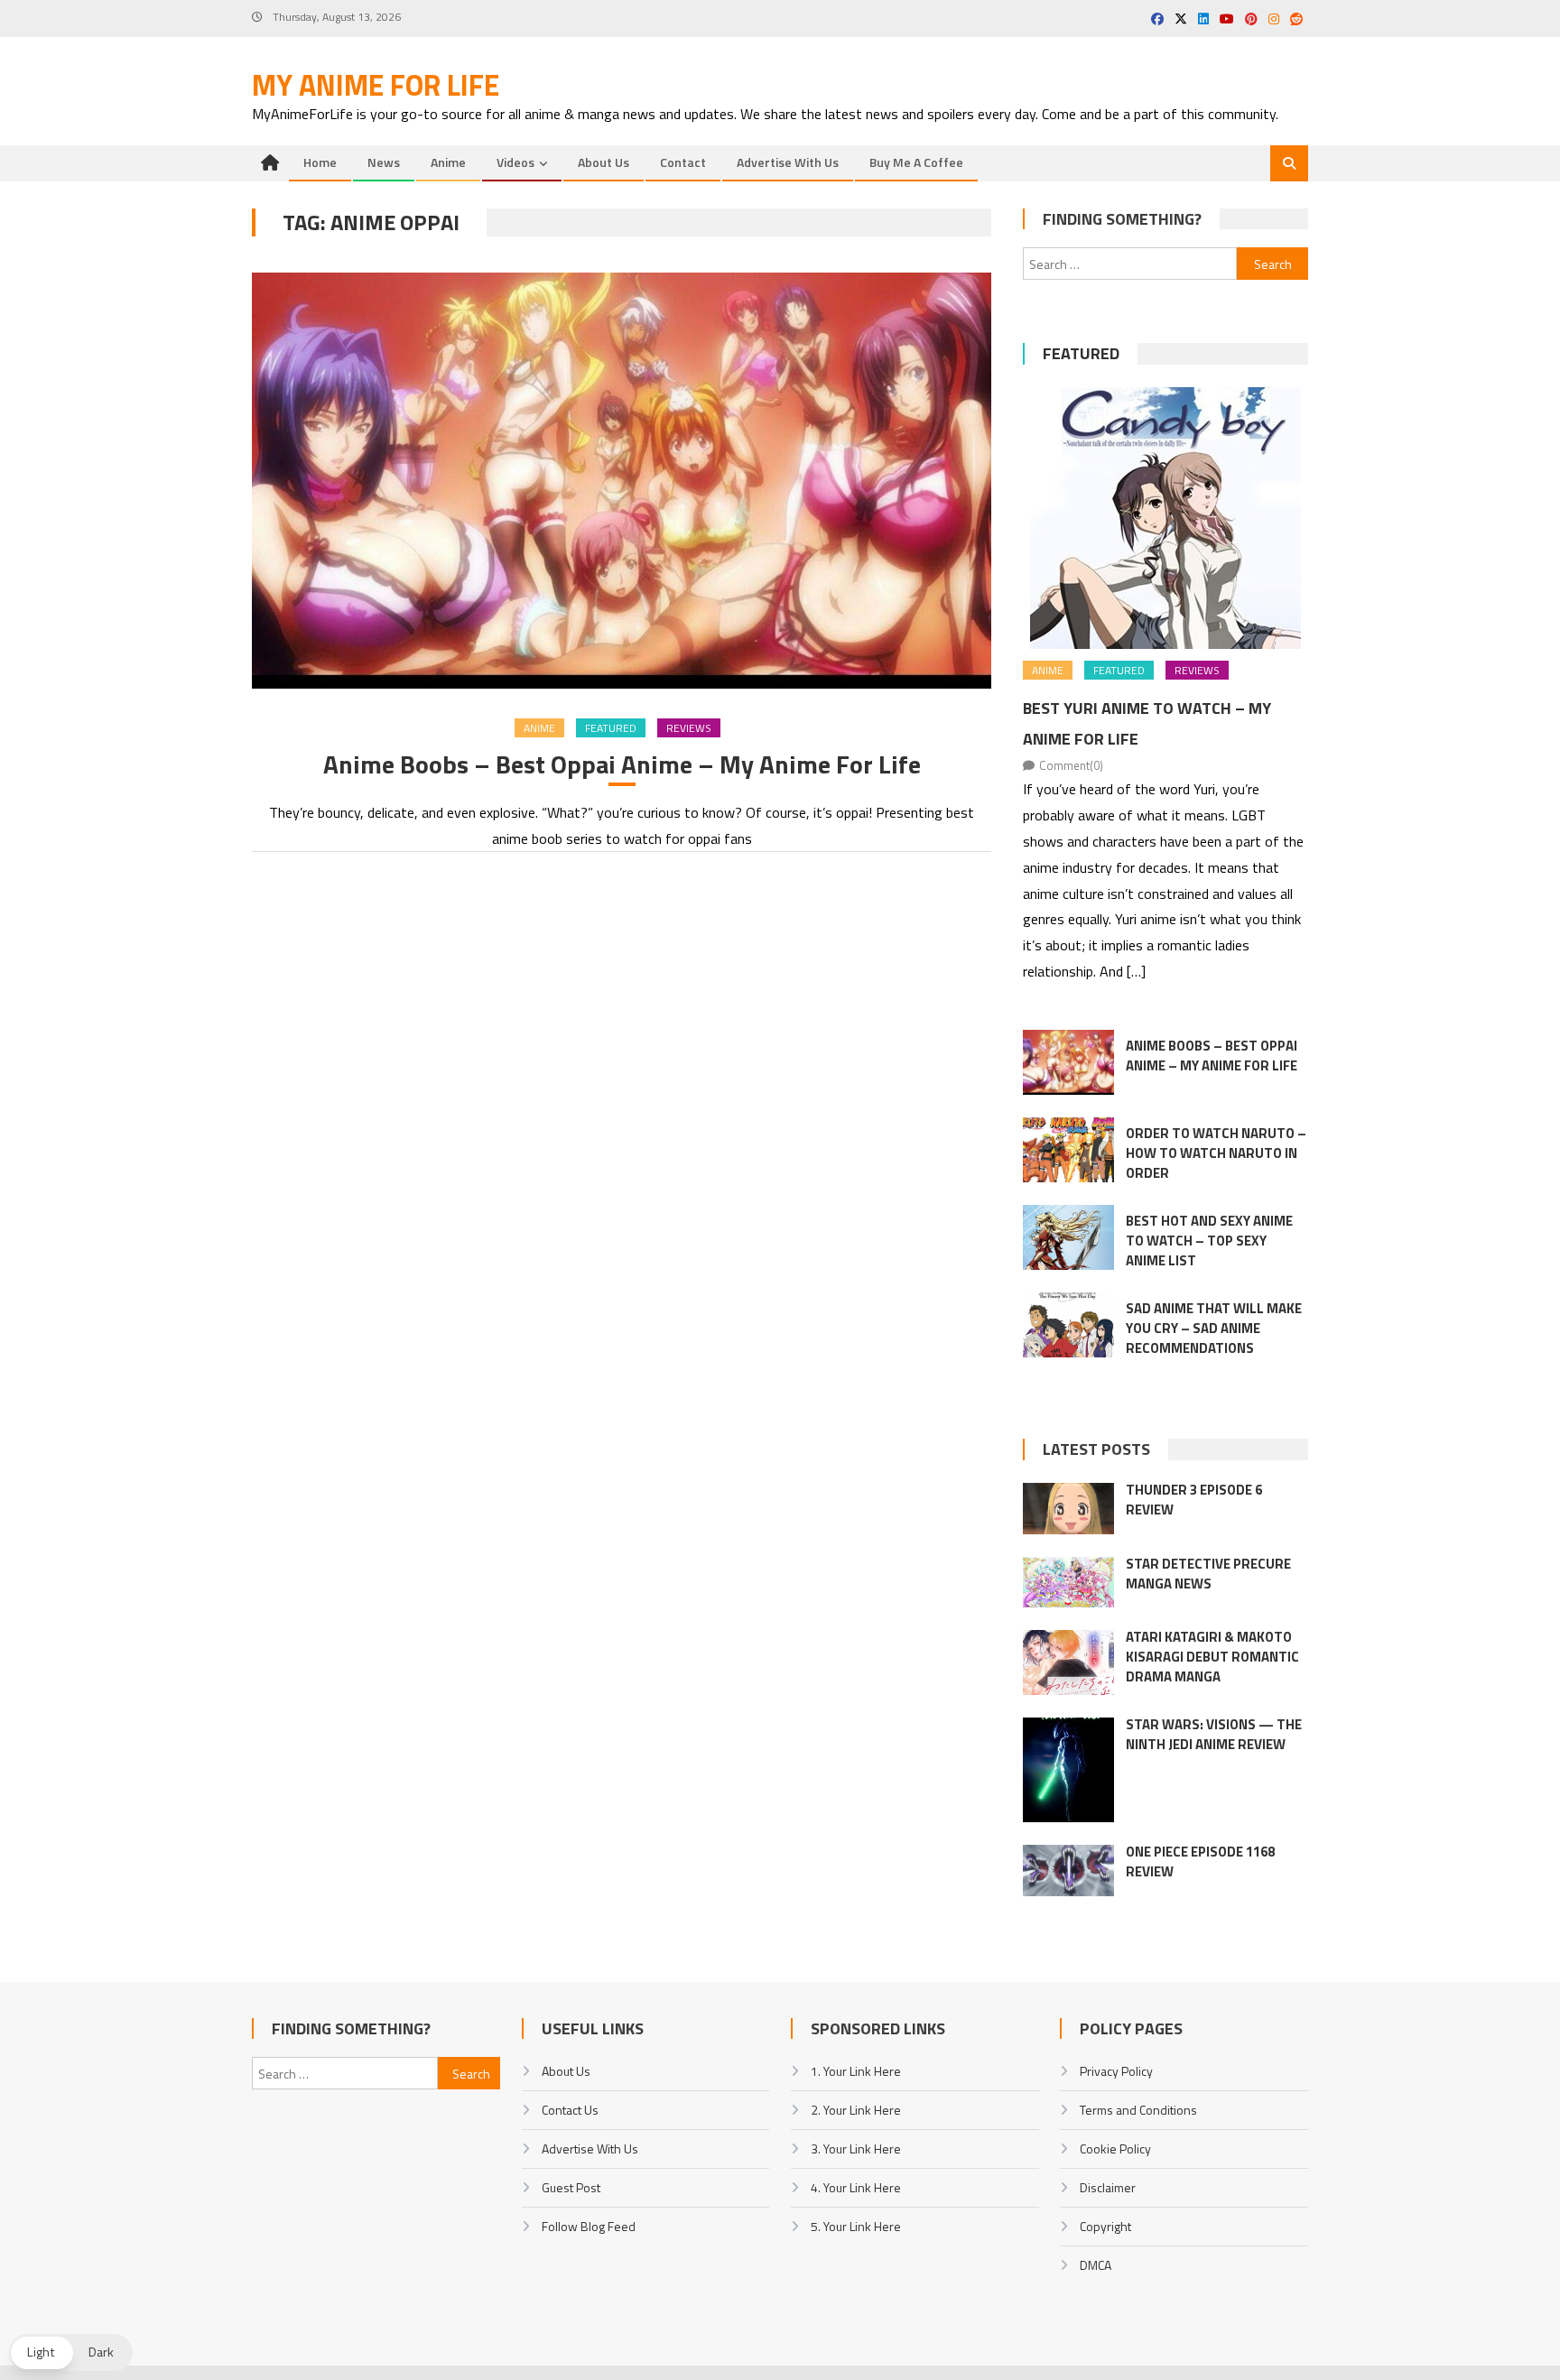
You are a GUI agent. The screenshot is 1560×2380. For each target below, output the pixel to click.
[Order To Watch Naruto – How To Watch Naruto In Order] (1068, 1150)
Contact (683, 162)
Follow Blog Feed (589, 2226)
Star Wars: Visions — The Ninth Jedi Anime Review (1214, 1734)
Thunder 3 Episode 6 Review (1194, 1500)
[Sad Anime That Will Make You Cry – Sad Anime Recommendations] (1068, 1325)
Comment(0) (1071, 765)
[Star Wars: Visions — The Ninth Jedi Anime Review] (1068, 1770)
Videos (515, 162)
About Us (604, 162)
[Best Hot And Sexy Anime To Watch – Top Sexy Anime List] (1068, 1237)
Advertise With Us (788, 162)
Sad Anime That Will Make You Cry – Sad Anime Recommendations (1214, 1328)
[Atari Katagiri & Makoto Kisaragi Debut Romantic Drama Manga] (1068, 1662)
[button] (71, 2352)
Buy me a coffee (916, 162)
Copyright (1105, 2226)
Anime (448, 162)
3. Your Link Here (856, 2148)
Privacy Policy (1116, 2071)
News (384, 162)
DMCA (1096, 2265)
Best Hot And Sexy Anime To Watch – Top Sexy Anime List (1209, 1241)
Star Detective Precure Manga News (1208, 1574)
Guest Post (571, 2187)
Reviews (689, 728)
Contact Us (570, 2110)
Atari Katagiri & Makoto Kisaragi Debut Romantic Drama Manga (1212, 1657)
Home (320, 162)
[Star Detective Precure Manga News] (1068, 1582)
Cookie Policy (1115, 2148)
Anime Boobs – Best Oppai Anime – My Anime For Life (622, 764)
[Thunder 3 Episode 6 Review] (1068, 1509)
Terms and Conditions (1138, 2110)
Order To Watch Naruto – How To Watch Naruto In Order (1216, 1153)
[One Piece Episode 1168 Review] (1068, 1871)
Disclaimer (1108, 2187)
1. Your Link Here (856, 2071)
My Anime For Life (376, 85)
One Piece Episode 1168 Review (1200, 1861)
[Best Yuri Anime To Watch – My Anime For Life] (1165, 518)
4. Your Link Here (856, 2187)
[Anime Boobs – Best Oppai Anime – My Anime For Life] (622, 481)
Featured (611, 728)
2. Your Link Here (856, 2110)
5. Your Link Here (856, 2226)
